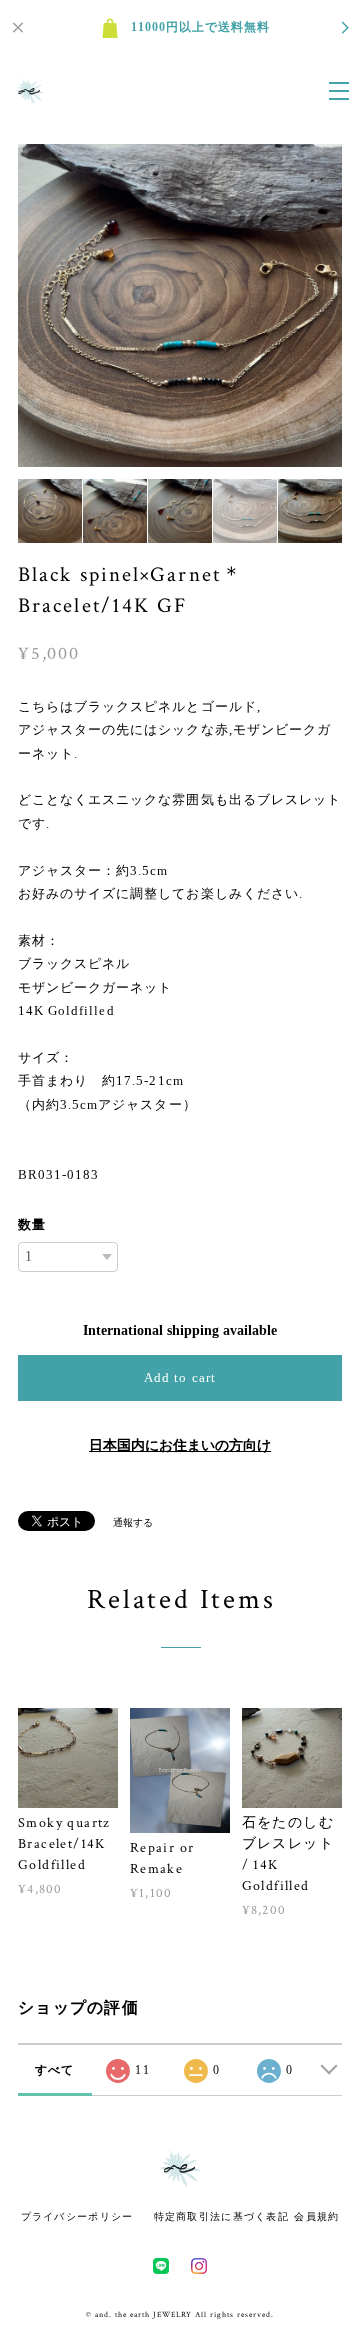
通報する (133, 1522)
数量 (32, 1224)
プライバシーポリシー (77, 2216)
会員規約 (316, 2216)
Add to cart (179, 1377)
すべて (55, 2070)
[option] (180, 306)
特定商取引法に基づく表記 (221, 2216)
